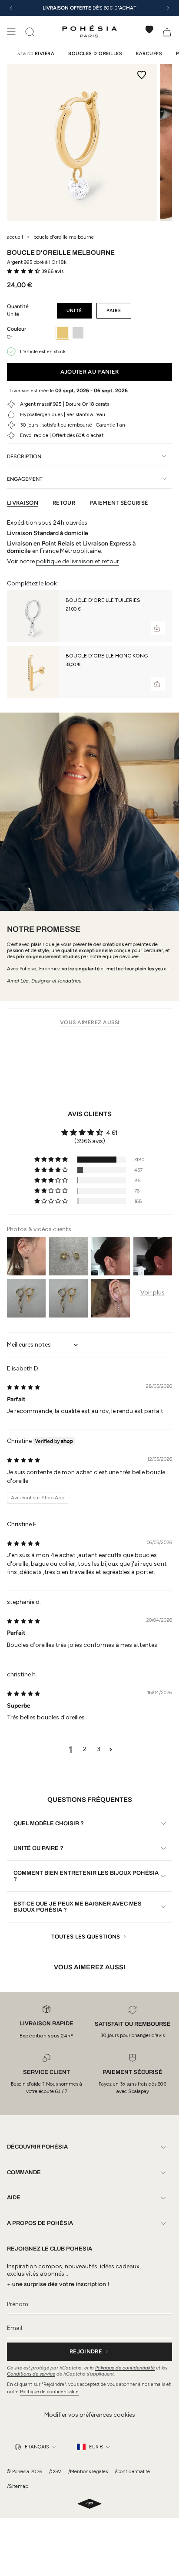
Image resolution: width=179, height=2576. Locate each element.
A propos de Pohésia (40, 2223)
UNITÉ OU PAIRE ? (38, 1848)
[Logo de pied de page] (89, 2504)
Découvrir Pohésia (37, 2147)
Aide (14, 2198)
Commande (24, 2172)
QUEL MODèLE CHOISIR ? (49, 1824)
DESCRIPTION (24, 456)
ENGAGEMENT (25, 479)
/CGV (55, 2471)
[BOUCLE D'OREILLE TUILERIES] (33, 616)
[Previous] (11, 8)
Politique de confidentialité (125, 2368)
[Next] (168, 8)
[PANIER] (167, 31)
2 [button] (85, 1749)
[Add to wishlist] (142, 75)
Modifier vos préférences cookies (90, 2415)
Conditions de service (31, 2374)
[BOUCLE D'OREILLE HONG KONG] (33, 672)
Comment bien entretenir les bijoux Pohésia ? (86, 1876)
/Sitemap (18, 2486)
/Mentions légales (88, 2471)
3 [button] (99, 1749)
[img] (23, 1387)
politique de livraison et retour (78, 561)
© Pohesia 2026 (25, 2471)
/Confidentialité (132, 2471)
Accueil (15, 237)
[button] (24, 271)
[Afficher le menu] (11, 31)
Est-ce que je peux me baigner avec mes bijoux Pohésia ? (78, 1907)
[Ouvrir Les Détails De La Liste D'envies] (149, 30)
